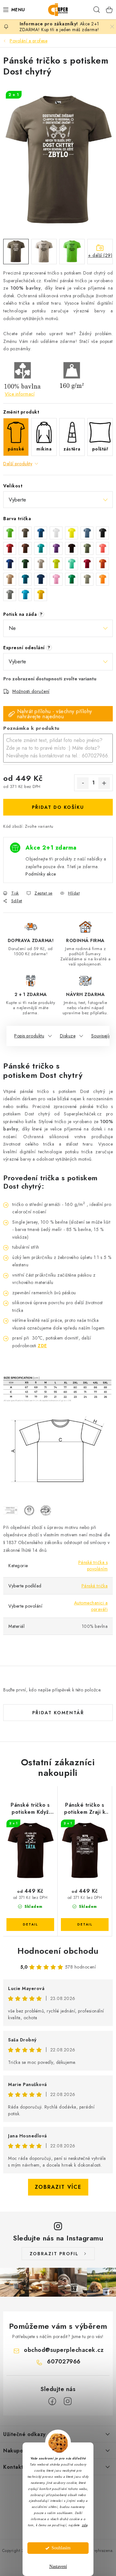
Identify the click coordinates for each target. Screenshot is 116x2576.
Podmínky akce (41, 874)
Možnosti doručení (31, 691)
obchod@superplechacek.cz (64, 2350)
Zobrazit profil (54, 2254)
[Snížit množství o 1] (83, 783)
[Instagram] (68, 2401)
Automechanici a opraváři (91, 1606)
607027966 (64, 2362)
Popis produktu (29, 1036)
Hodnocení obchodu (58, 1951)
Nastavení (58, 2567)
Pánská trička (95, 1586)
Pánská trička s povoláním (93, 1566)
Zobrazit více (58, 2187)
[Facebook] (52, 2401)
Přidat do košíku (58, 807)
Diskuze (68, 1036)
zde (85, 2525)
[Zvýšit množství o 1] (104, 783)
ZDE (42, 1346)
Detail (30, 1925)
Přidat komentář (58, 1713)
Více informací (20, 394)
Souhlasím (61, 2548)
